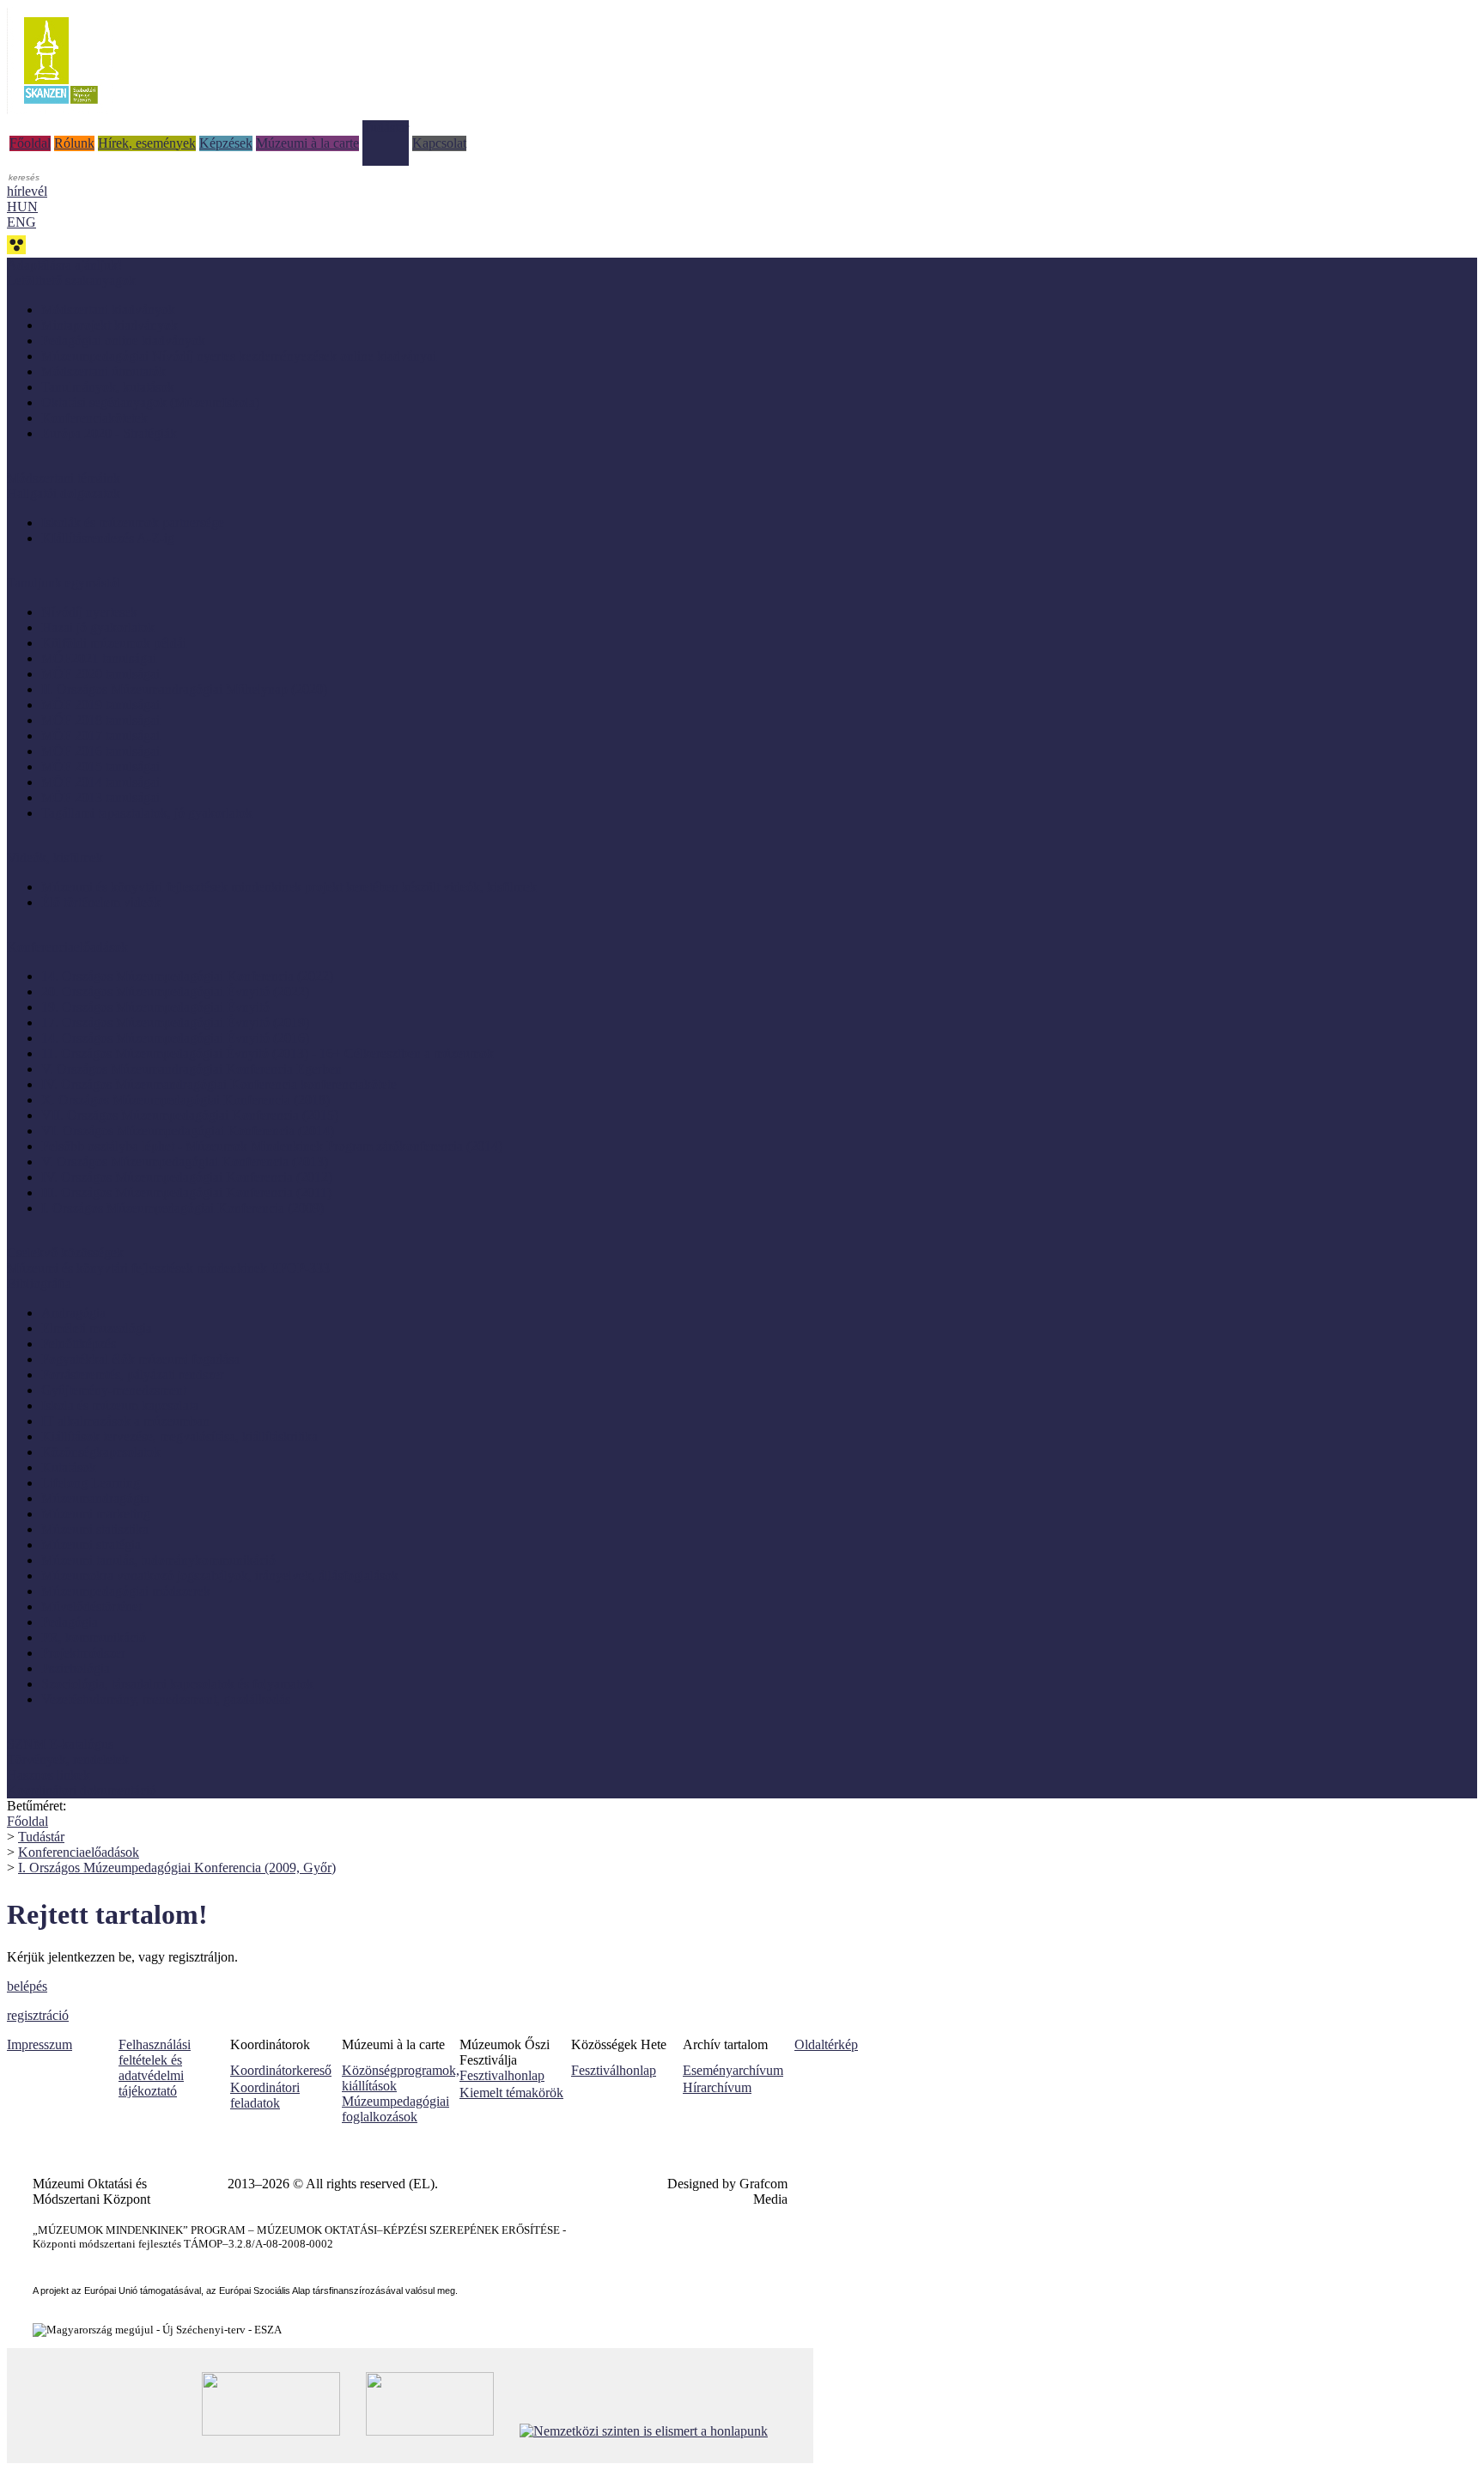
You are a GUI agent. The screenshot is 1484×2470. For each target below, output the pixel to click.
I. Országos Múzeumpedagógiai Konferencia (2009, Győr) (177, 1868)
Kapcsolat (439, 143)
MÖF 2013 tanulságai (100, 797)
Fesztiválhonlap (614, 2070)
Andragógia (73, 1313)
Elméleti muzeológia (97, 1328)
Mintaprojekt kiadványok (109, 325)
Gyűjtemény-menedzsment (114, 1390)
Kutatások (69, 1467)
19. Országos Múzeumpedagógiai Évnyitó (155, 1007)
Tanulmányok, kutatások (108, 387)
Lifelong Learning (91, 1483)
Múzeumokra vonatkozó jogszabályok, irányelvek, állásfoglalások (220, 1576)
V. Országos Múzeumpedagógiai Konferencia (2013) (185, 1162)
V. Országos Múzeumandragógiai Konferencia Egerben (192, 1069)
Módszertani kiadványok (108, 310)
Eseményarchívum (733, 2070)
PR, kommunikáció (94, 1637)
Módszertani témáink (64, 478)
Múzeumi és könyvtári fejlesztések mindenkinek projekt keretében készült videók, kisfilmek (289, 887)
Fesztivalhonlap (502, 2075)
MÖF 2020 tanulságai (100, 674)
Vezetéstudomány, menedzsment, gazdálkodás (166, 1699)
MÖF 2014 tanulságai (100, 782)
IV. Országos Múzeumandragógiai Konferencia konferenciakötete (219, 1084)
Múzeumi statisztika (95, 1529)
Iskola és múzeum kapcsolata (120, 1405)
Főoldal (30, 143)
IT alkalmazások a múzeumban (125, 1421)
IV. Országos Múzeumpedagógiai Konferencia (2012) (187, 1177)
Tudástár (386, 128)
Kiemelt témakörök (511, 2093)
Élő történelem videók (101, 902)
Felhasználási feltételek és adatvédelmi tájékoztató (155, 2068)
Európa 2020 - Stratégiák (109, 433)
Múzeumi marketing (96, 1514)
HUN (22, 207)
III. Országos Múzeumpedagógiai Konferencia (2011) (186, 1192)
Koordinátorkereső (281, 2070)
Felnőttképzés (79, 1344)
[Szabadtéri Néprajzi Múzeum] (61, 110)
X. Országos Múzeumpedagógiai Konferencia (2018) (185, 1100)
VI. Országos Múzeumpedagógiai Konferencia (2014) (188, 1131)
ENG (21, 222)
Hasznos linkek (49, 1775)
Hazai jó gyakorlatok (98, 627)
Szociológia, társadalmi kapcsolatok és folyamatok (177, 1684)
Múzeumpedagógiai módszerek (126, 1591)
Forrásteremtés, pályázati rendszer (133, 1375)
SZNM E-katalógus (60, 1744)
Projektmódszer (83, 1653)
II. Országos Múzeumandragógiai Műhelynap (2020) (184, 689)
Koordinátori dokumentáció (82, 1790)
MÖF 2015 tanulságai (100, 767)
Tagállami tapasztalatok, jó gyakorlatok (147, 813)
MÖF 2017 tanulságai (100, 736)
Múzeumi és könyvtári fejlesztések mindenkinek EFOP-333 (168, 1268)
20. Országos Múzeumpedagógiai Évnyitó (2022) (175, 992)
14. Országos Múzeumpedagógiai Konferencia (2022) (187, 976)
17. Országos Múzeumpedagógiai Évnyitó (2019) (175, 1022)
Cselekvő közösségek (65, 1253)
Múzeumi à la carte (307, 143)
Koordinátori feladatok (265, 2095)
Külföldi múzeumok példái (114, 643)
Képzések (226, 143)
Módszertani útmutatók (103, 371)
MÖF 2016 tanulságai (100, 751)
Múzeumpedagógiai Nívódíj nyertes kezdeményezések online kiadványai (239, 356)
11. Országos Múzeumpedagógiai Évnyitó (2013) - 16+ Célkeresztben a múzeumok (268, 1053)
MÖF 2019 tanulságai (100, 705)
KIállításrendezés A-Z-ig (108, 538)
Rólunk (74, 143)
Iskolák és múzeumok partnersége (133, 523)
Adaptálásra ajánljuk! (64, 265)
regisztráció (38, 2015)
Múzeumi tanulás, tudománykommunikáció (158, 1560)
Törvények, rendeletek (68, 1759)
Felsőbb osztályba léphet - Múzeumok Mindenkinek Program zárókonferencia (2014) (272, 1146)
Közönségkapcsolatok (101, 1452)
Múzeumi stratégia (91, 1545)
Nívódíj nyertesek (89, 612)
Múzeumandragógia (95, 1498)
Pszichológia (76, 1668)
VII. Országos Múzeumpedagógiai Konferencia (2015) (190, 1115)
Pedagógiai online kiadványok (123, 341)
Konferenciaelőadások (79, 1852)
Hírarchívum (717, 2087)
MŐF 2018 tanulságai (100, 720)
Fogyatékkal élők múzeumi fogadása (140, 1359)
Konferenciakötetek (94, 418)
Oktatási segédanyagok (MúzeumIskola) (150, 402)
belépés (27, 1986)
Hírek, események (147, 143)
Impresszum (40, 2044)
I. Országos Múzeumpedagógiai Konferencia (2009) (182, 1208)
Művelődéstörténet (91, 1606)
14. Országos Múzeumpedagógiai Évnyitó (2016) (175, 1038)
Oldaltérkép (826, 2044)
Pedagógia (70, 1622)
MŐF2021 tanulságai (99, 658)
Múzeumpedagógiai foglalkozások (395, 2109)
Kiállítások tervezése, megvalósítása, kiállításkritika (179, 1436)
